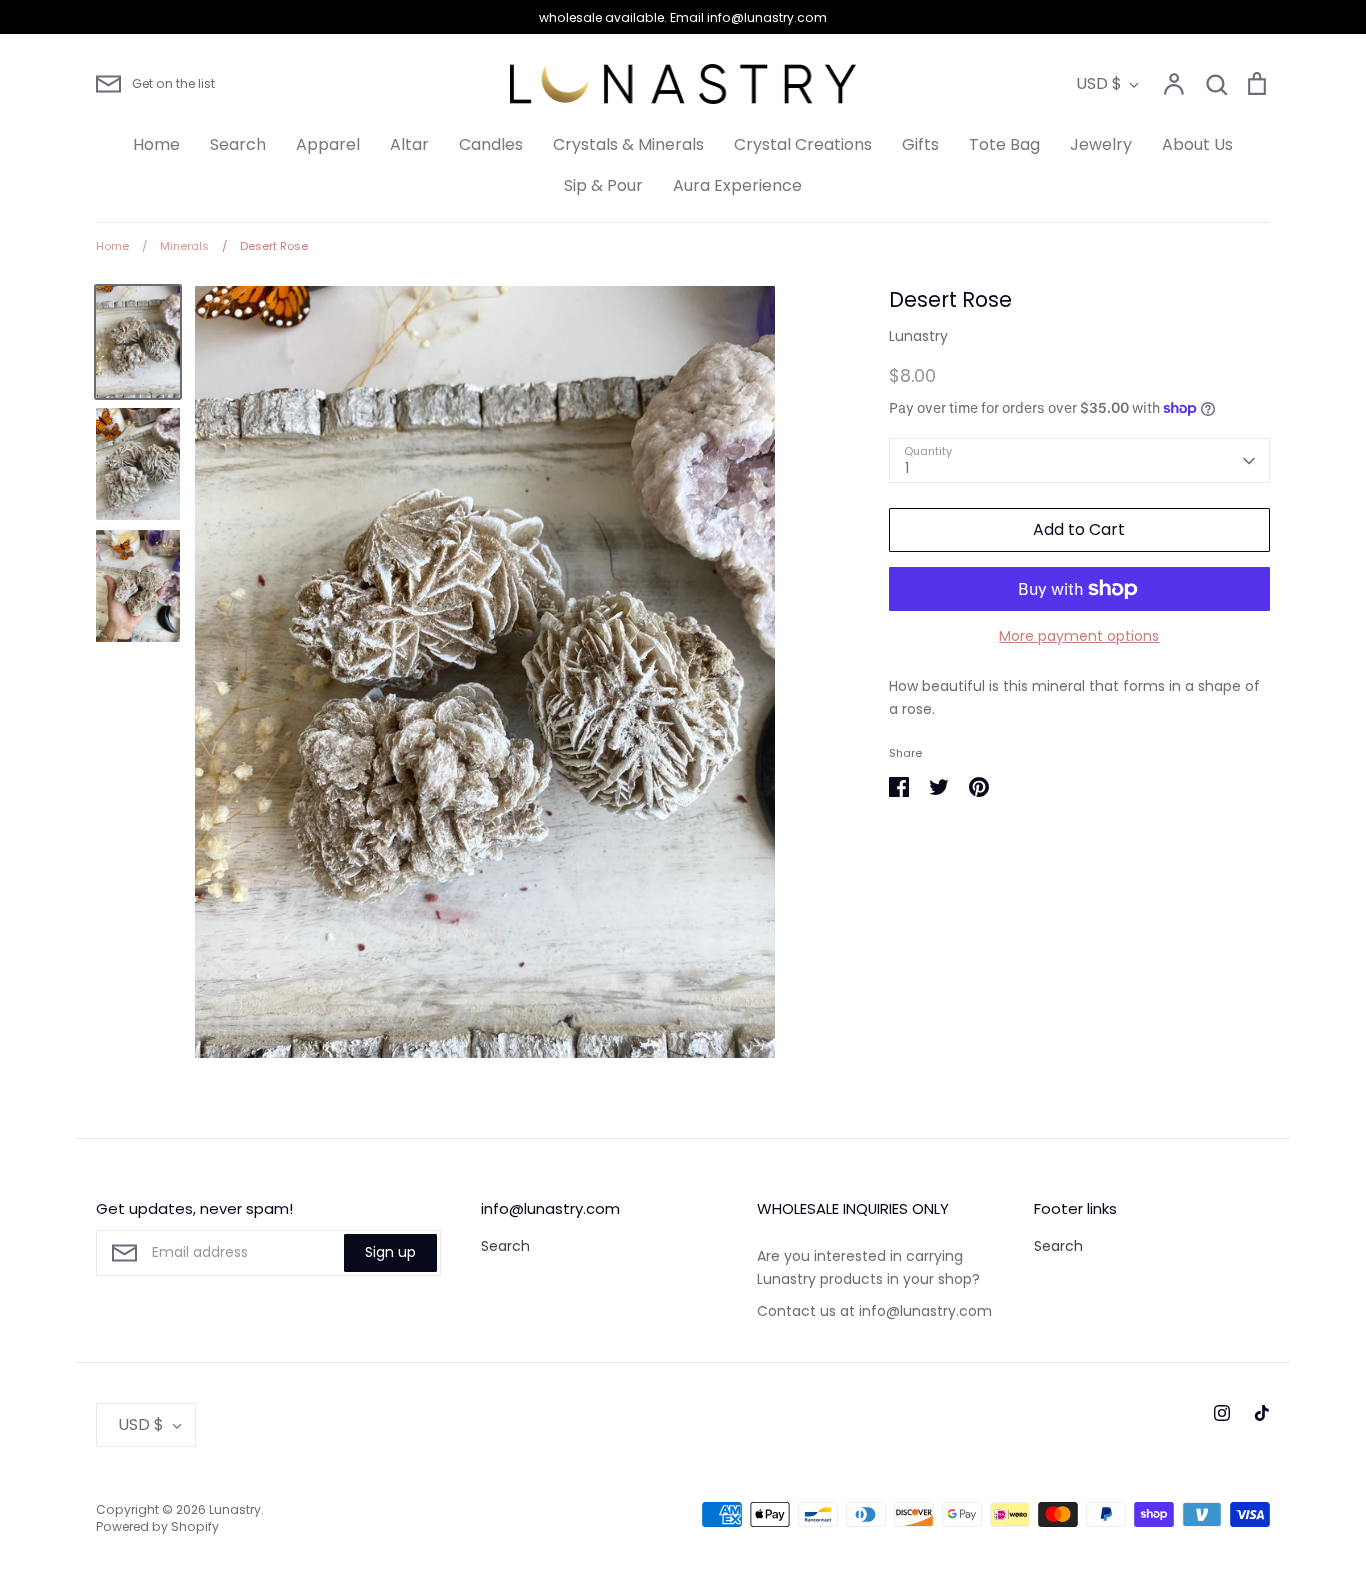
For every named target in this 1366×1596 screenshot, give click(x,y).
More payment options (1079, 636)
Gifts (920, 144)
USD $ (1099, 83)
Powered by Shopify (157, 1526)
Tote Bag (1004, 144)
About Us (1197, 144)
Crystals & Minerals (628, 144)
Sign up (390, 1252)
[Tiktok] (1262, 1413)
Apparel (328, 144)
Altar (409, 144)
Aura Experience (737, 185)
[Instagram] (1222, 1413)
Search (238, 144)
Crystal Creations (803, 144)
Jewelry (1101, 144)
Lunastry (918, 336)
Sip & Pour (603, 185)
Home (156, 144)
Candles (491, 144)
